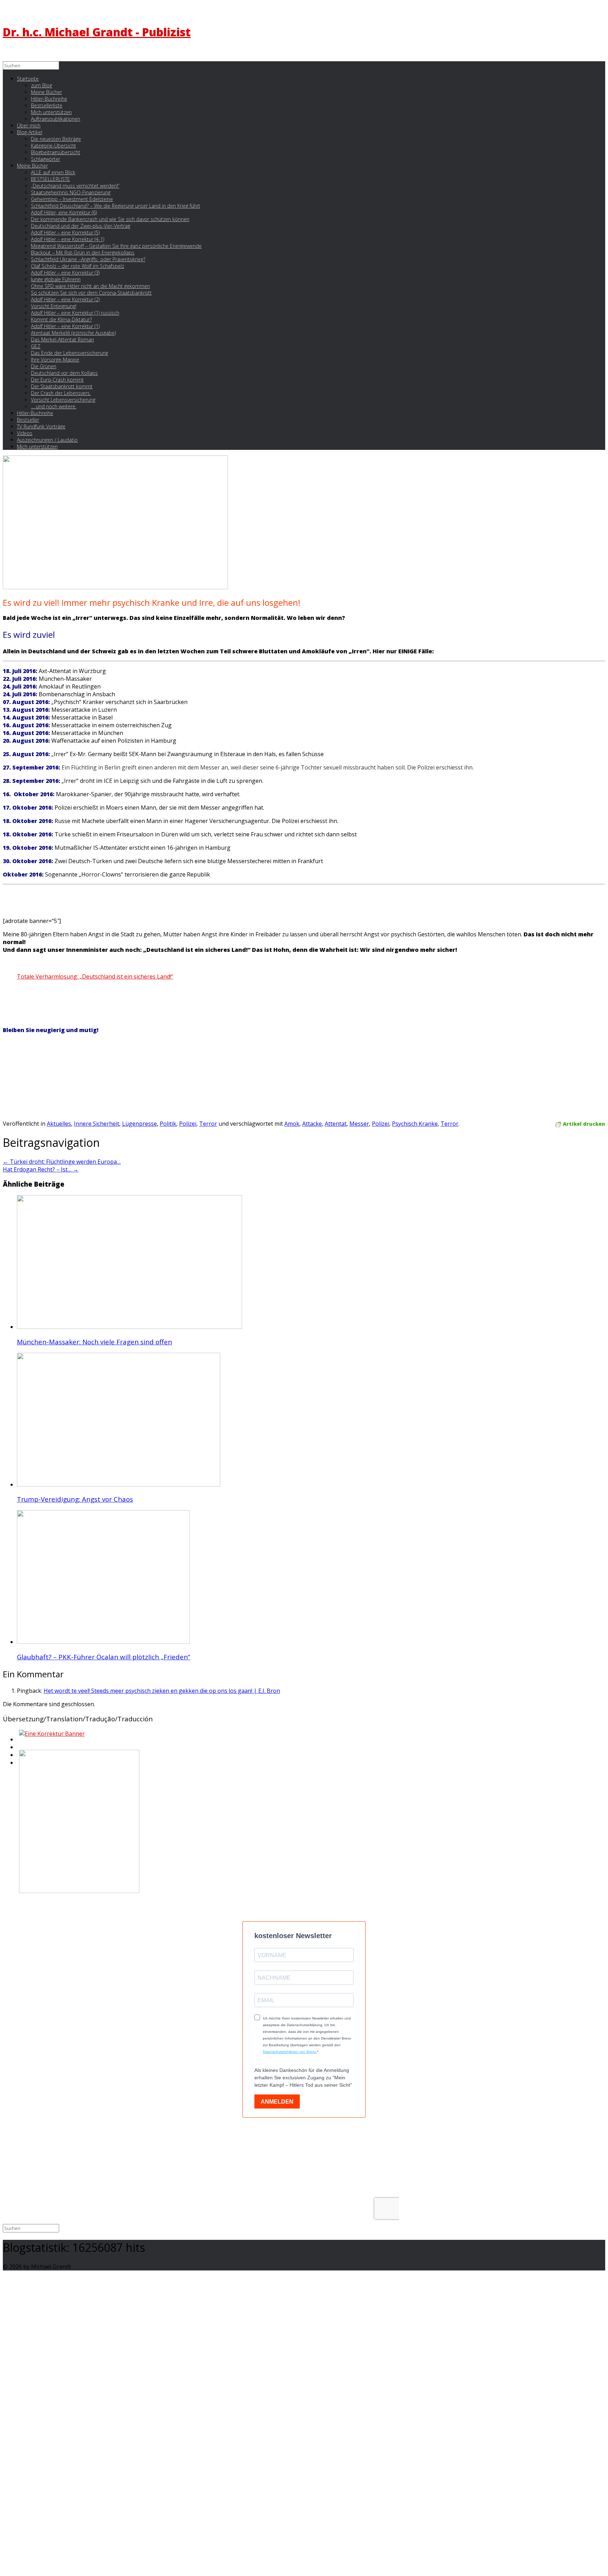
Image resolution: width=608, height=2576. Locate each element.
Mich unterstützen (37, 447)
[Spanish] (18, 1765)
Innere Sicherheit (97, 1124)
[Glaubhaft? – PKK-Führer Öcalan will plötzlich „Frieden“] (103, 1642)
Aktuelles (59, 1124)
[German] (18, 1749)
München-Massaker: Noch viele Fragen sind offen (94, 1342)
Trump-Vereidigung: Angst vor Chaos (75, 1499)
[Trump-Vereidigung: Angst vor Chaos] (119, 1484)
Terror (208, 1124)
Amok (292, 1124)
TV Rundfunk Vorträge (41, 426)
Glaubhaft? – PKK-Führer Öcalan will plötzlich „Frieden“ (104, 1657)
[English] (18, 1741)
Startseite (28, 79)
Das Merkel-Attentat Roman (62, 340)
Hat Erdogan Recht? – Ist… (41, 1169)
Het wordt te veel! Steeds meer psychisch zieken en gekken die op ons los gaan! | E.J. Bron (162, 1691)
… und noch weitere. (54, 406)
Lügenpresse (140, 1124)
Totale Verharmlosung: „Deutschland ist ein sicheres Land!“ (95, 976)
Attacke (312, 1124)
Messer (359, 1124)
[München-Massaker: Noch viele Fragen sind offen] (129, 1327)
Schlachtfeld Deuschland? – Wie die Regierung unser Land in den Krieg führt (116, 206)
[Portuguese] (18, 1757)
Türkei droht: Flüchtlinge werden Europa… (62, 1162)
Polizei (188, 1124)
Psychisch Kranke (415, 1124)
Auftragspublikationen (56, 119)
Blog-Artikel (30, 132)
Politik (168, 1124)
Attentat (336, 1124)
